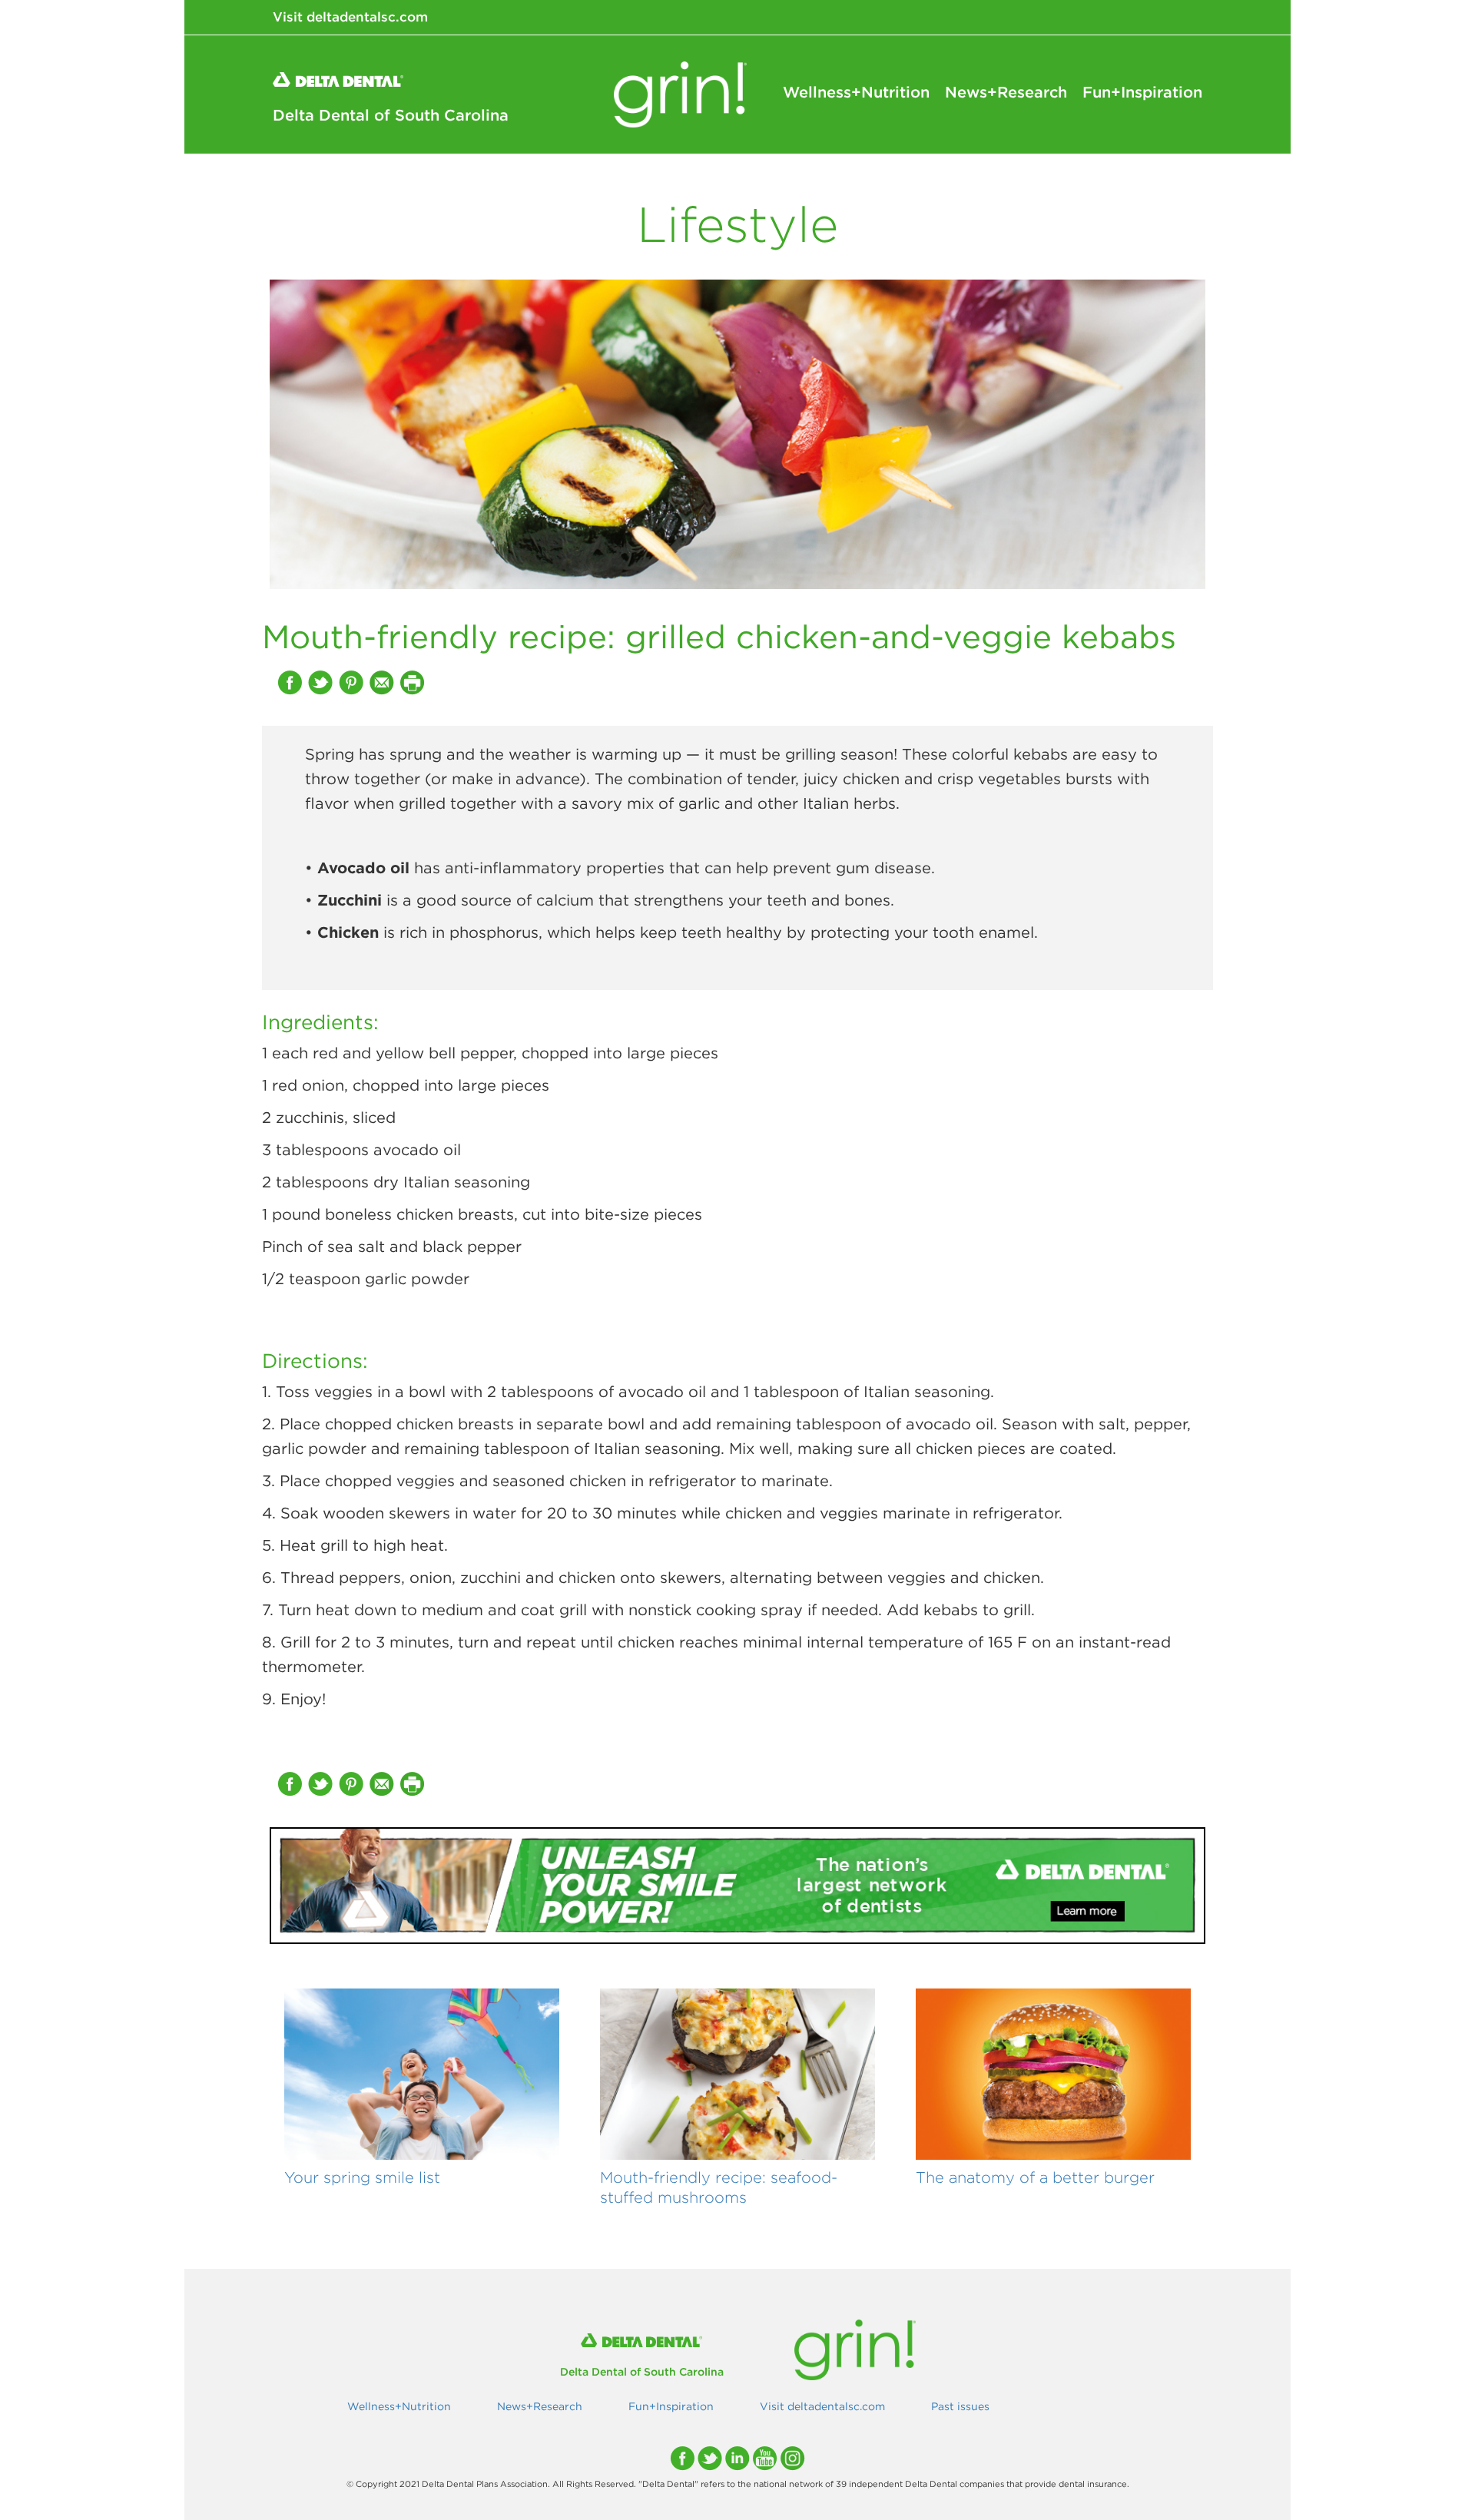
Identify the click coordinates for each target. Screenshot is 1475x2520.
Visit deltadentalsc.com (350, 17)
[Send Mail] (383, 682)
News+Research (1006, 92)
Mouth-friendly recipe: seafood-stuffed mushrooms (719, 2187)
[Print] (414, 682)
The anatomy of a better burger (1035, 2177)
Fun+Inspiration (1142, 92)
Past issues (960, 2406)
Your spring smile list (362, 2177)
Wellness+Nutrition (856, 92)
